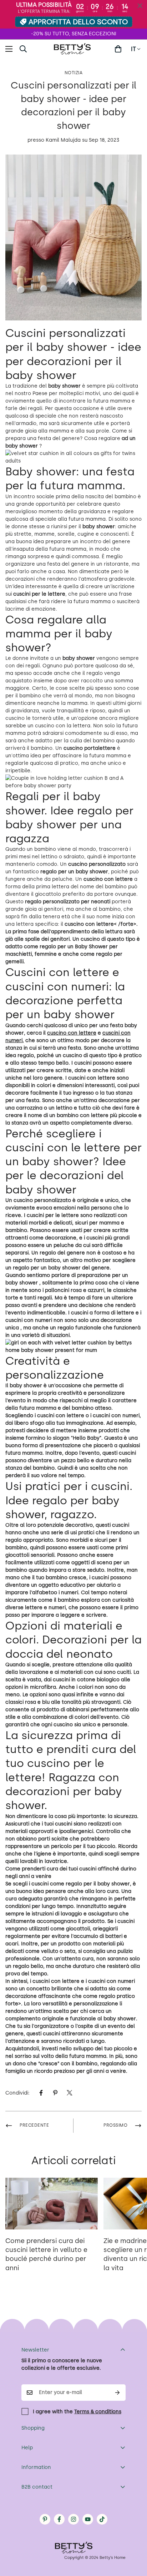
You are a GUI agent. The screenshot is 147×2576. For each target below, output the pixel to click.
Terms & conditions (98, 2412)
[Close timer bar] (140, 6)
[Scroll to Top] (134, 2538)
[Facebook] (41, 2093)
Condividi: (17, 2093)
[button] (118, 49)
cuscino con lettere (72, 1033)
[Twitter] (70, 2093)
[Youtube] (88, 2519)
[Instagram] (73, 2519)
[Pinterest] (55, 2093)
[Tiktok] (102, 2519)
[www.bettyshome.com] (73, 49)
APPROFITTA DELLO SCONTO (78, 22)
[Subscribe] (118, 2393)
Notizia (74, 73)
